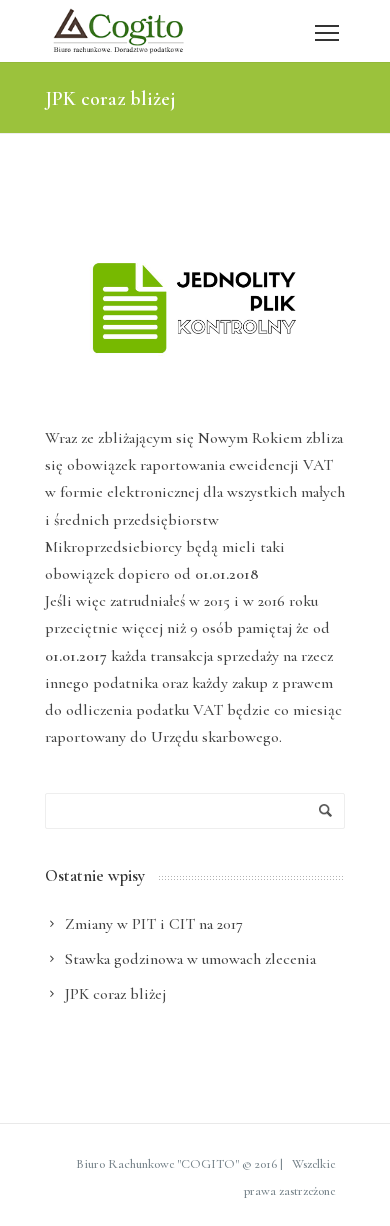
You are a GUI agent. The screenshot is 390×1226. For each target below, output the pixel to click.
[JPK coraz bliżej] (195, 307)
